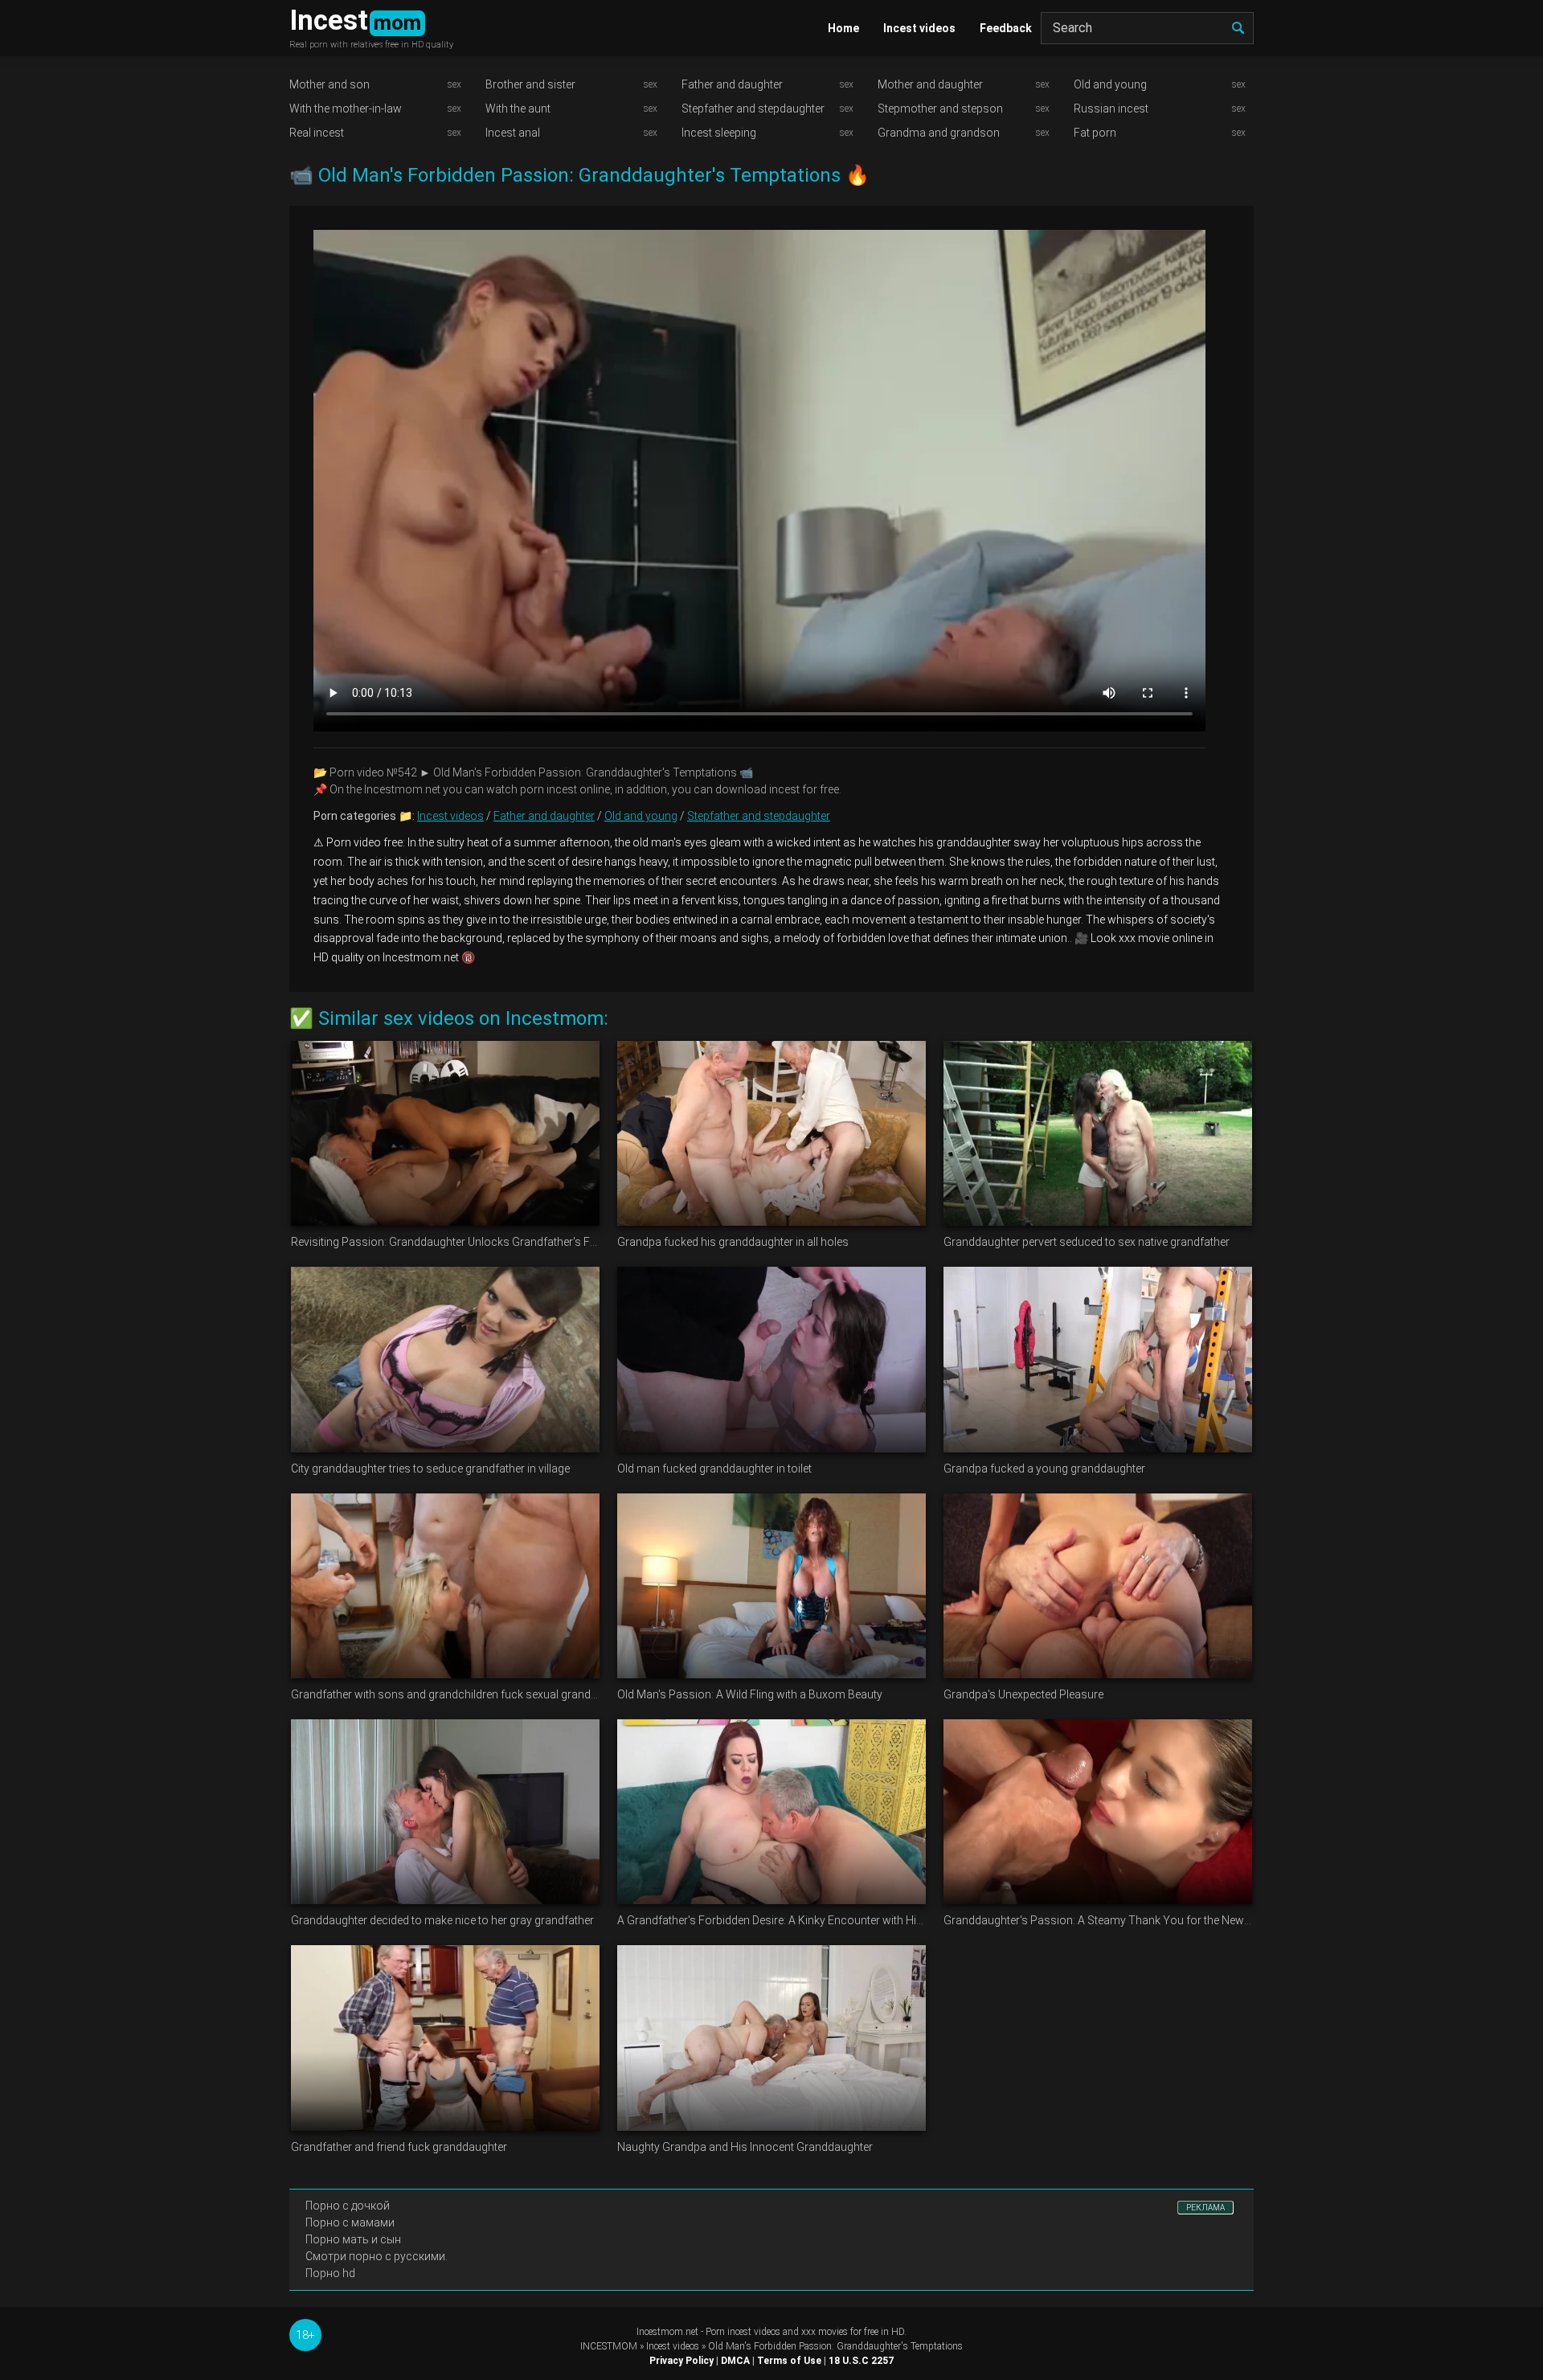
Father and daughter (732, 84)
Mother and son (329, 84)
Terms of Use (789, 2361)
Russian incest (1111, 109)
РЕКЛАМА (1205, 2208)
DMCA (735, 2361)
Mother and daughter (930, 84)
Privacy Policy (681, 2361)
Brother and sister (530, 84)
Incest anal (513, 133)
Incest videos (919, 28)
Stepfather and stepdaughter (753, 109)
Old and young (1110, 84)
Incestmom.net (667, 2332)
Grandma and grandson (939, 133)
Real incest (317, 133)
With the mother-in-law (346, 109)
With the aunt (518, 109)
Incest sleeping (719, 133)
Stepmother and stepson (940, 109)
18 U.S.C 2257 (861, 2361)
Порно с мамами (350, 2222)
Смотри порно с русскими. (377, 2256)
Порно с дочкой (348, 2206)
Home (843, 28)
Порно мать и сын (353, 2239)
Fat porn (1095, 133)
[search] (1238, 28)
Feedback (1006, 28)
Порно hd (330, 2273)
